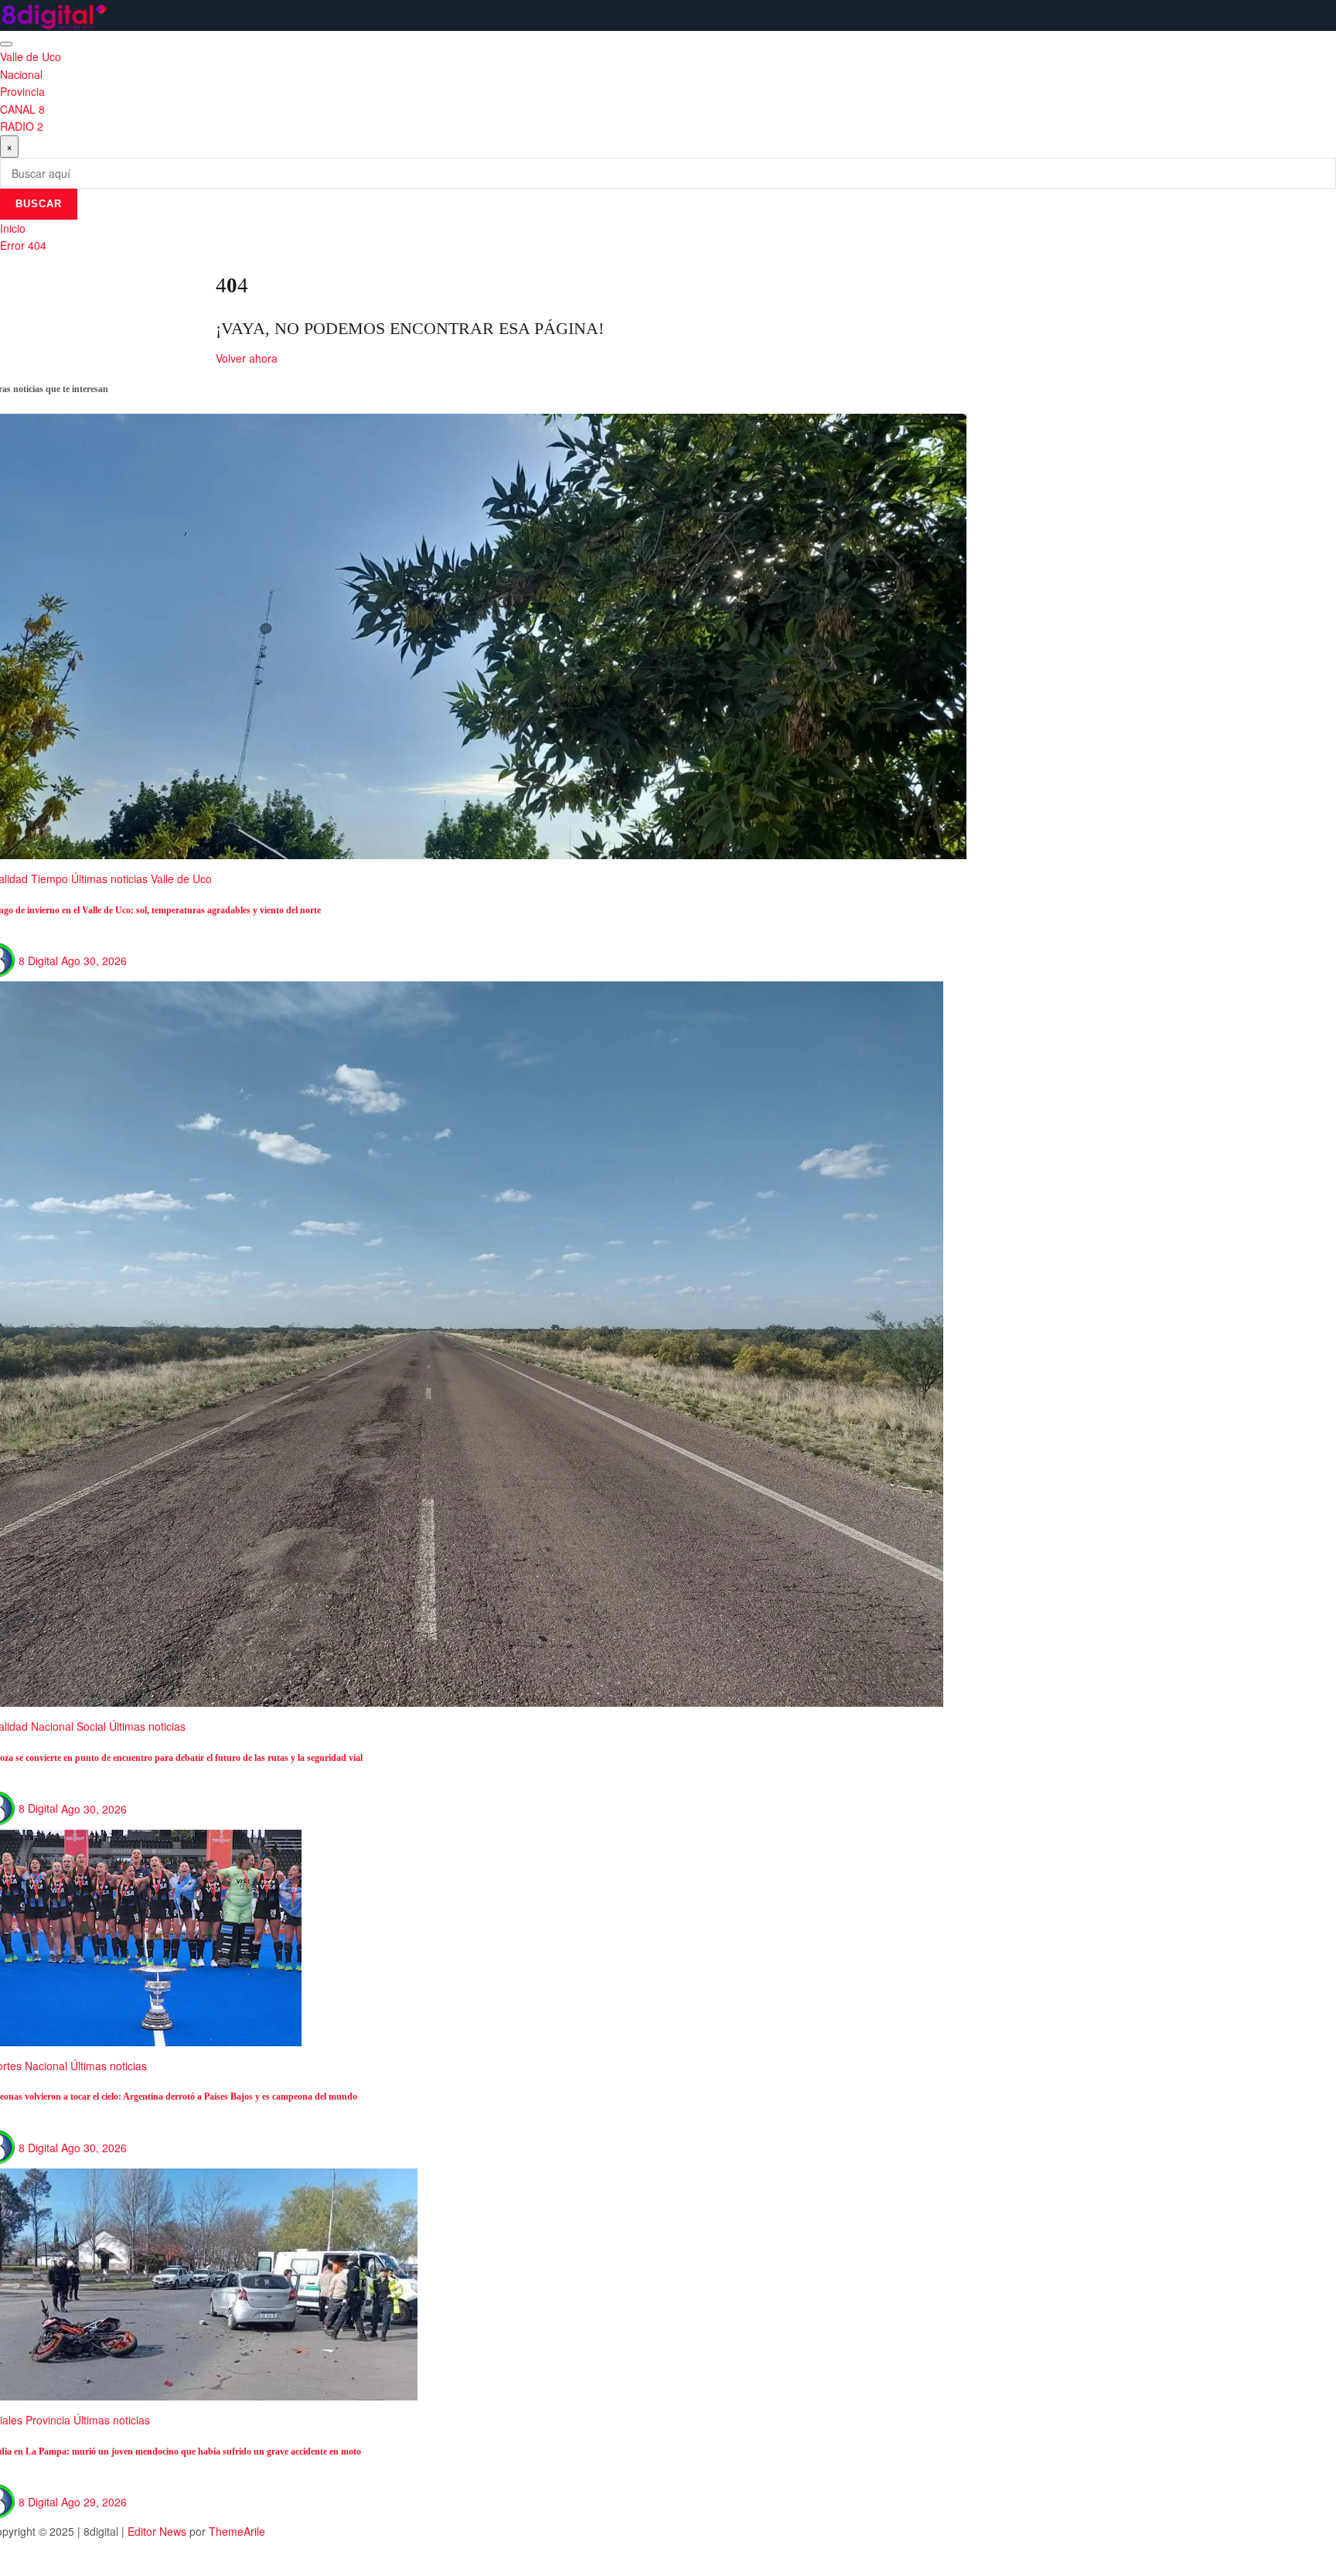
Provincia (22, 91)
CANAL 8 (22, 109)
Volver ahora (247, 358)
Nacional (21, 74)
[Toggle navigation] (6, 44)
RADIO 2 (22, 126)
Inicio (13, 228)
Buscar (39, 204)
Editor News (157, 2531)
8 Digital (38, 960)
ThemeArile (237, 2531)
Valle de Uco (31, 56)
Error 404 (23, 245)
